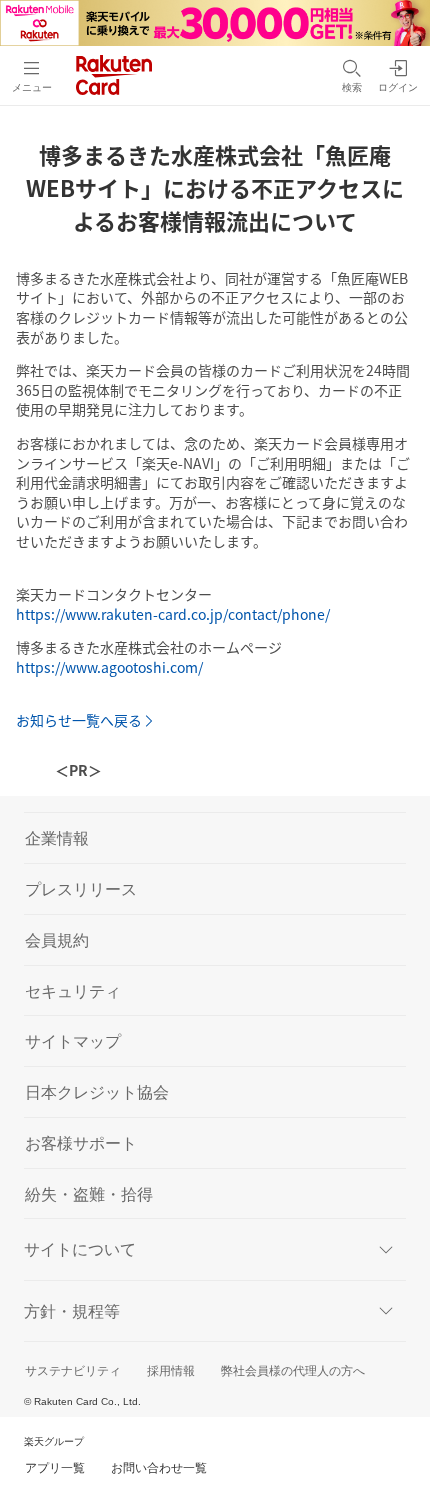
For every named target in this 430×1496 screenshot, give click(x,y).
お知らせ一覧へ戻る (79, 720)
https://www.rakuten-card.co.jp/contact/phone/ (173, 614)
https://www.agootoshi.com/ (109, 667)
